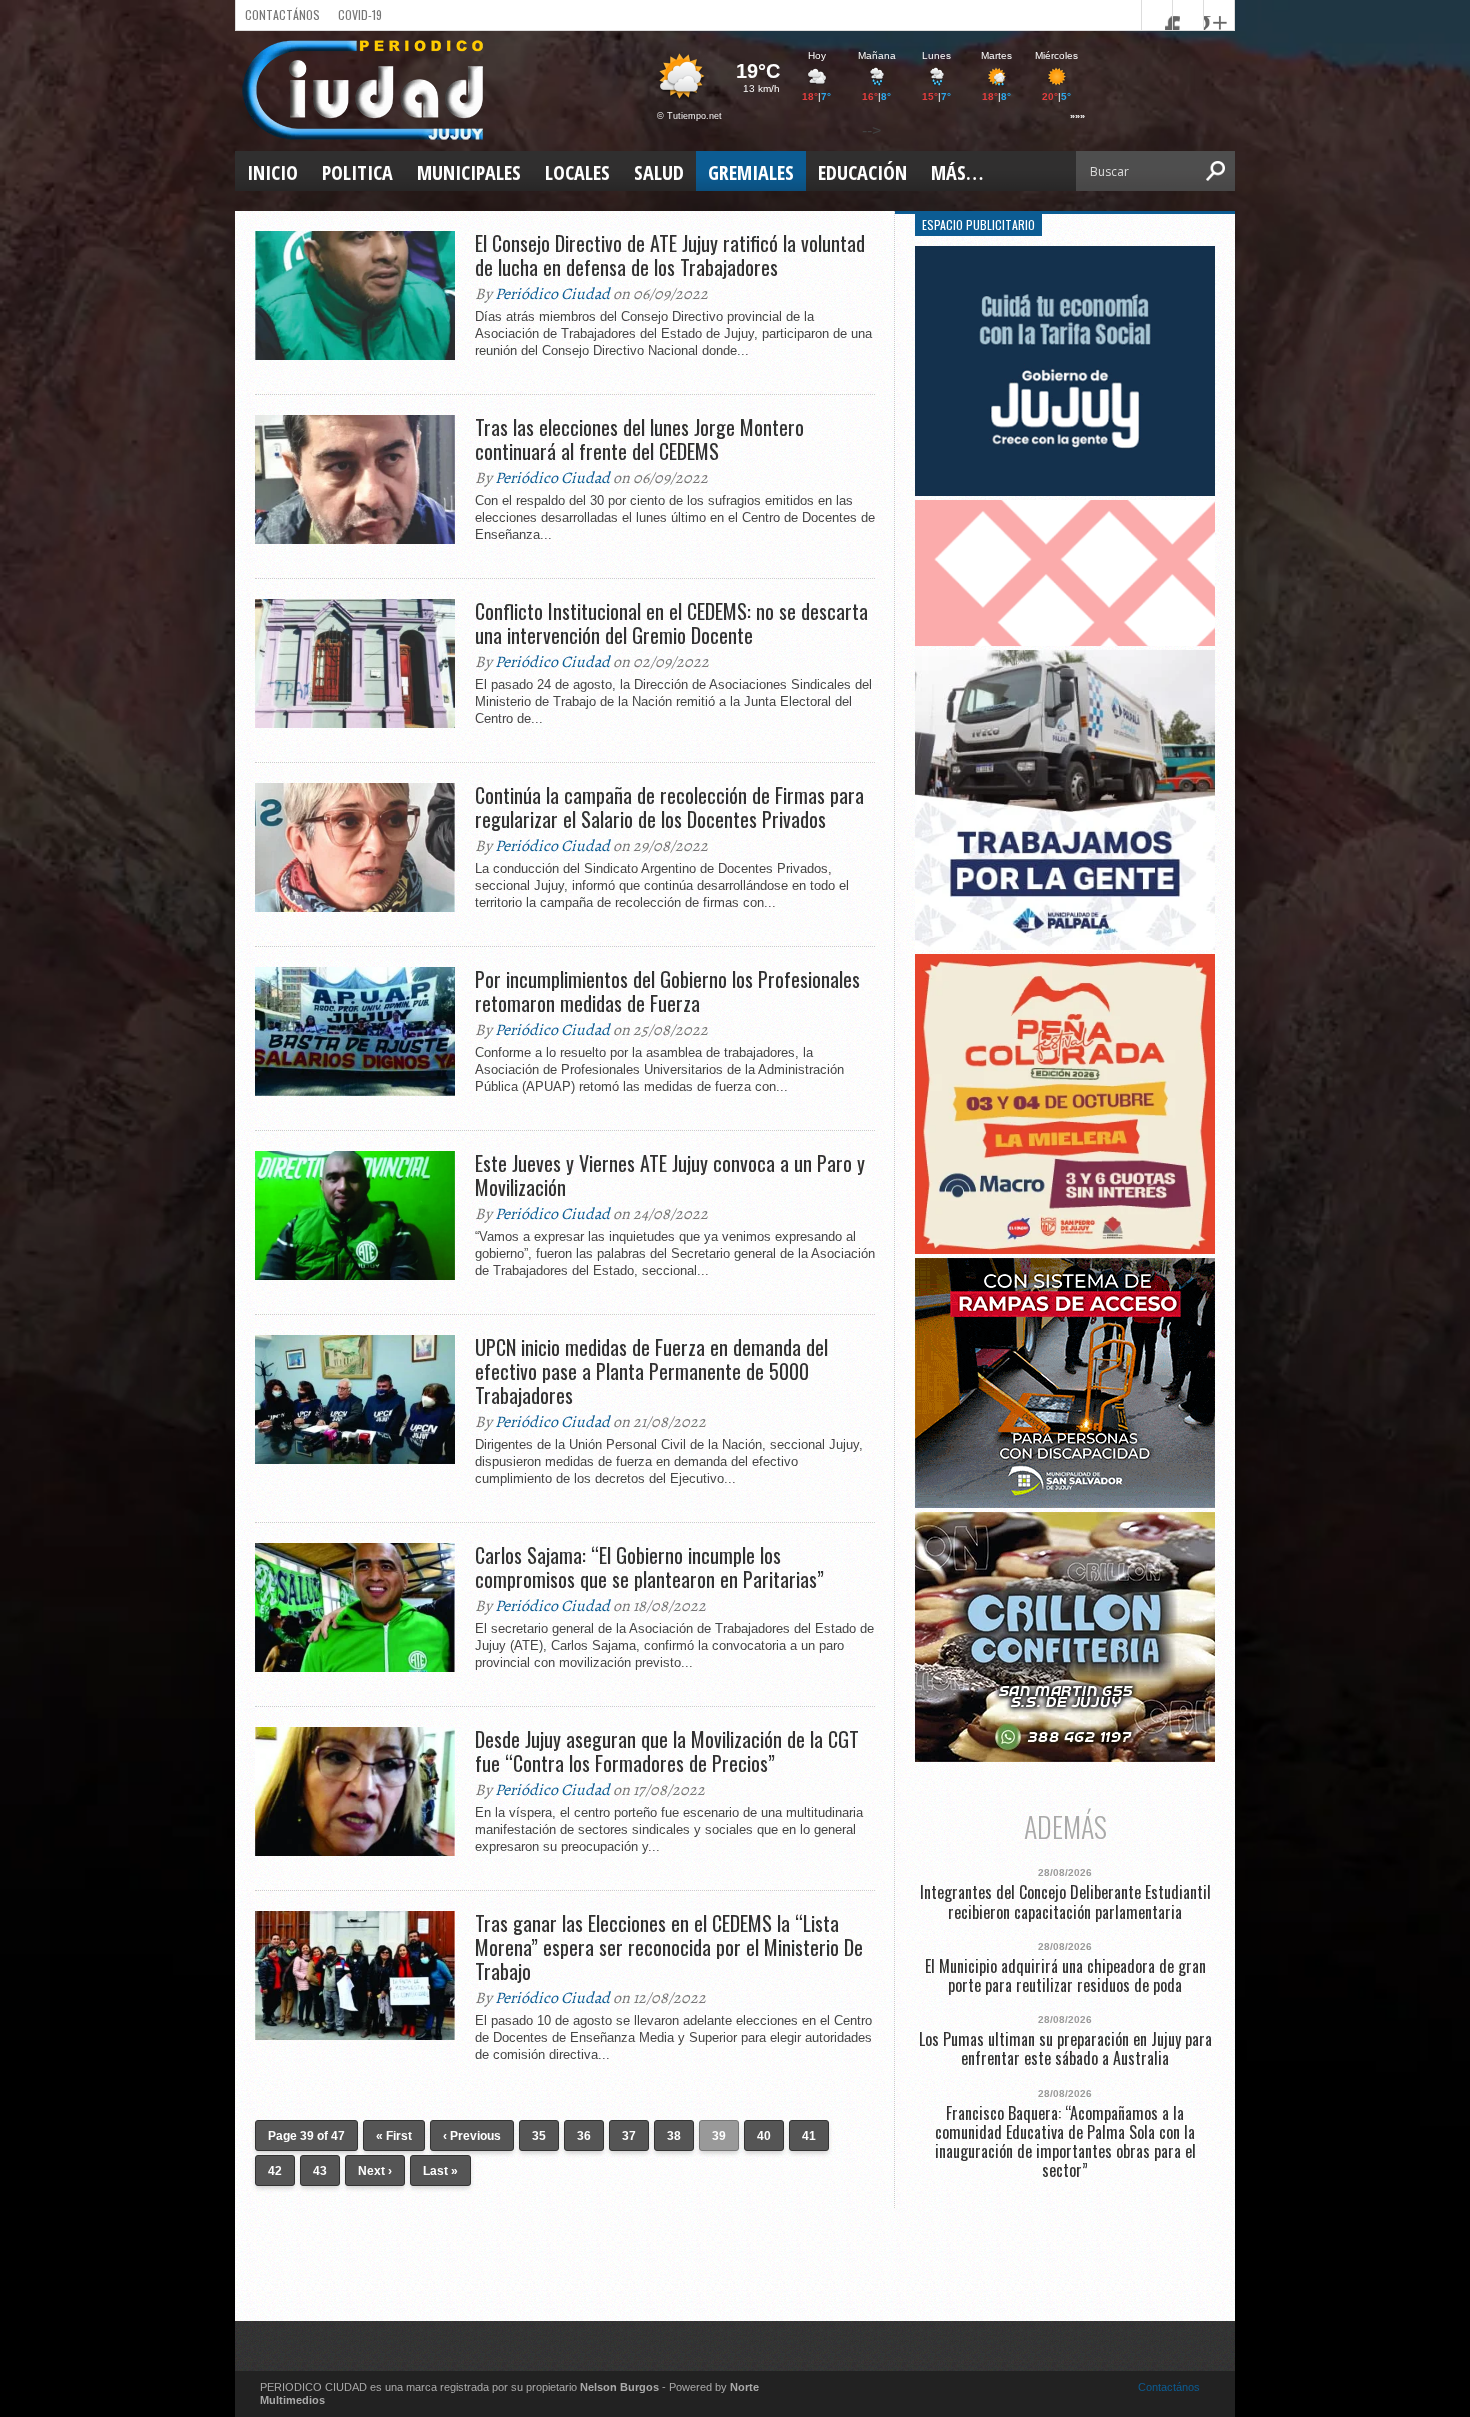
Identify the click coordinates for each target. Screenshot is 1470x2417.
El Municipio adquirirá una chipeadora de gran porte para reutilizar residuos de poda (1065, 1976)
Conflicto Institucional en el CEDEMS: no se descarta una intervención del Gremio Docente (671, 623)
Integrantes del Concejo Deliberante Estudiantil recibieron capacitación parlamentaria (1065, 1902)
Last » (440, 2171)
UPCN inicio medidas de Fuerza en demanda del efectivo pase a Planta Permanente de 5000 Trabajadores (651, 1371)
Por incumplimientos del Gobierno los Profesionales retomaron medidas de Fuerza (667, 991)
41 (809, 2136)
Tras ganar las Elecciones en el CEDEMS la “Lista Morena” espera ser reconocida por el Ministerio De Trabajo (669, 1947)
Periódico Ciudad (552, 294)
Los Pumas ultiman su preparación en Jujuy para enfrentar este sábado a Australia (1065, 2049)
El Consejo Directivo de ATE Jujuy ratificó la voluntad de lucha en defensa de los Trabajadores (670, 255)
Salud (659, 172)
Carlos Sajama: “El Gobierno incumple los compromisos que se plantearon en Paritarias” (649, 1567)
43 (320, 2171)
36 (584, 2136)
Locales (577, 172)
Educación (862, 172)
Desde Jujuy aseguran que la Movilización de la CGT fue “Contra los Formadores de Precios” (667, 1751)
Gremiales (751, 172)
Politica (357, 172)
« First (394, 2136)
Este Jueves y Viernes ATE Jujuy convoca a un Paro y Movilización (670, 1175)
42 (275, 2171)
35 (539, 2136)
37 (629, 2136)
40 (764, 2136)
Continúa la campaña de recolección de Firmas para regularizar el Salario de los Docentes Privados (669, 807)
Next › (375, 2171)
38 (674, 2136)
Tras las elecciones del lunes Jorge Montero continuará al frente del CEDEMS (639, 439)
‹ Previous (472, 2136)
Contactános (1169, 2387)
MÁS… (957, 172)
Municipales (469, 172)
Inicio (272, 172)
